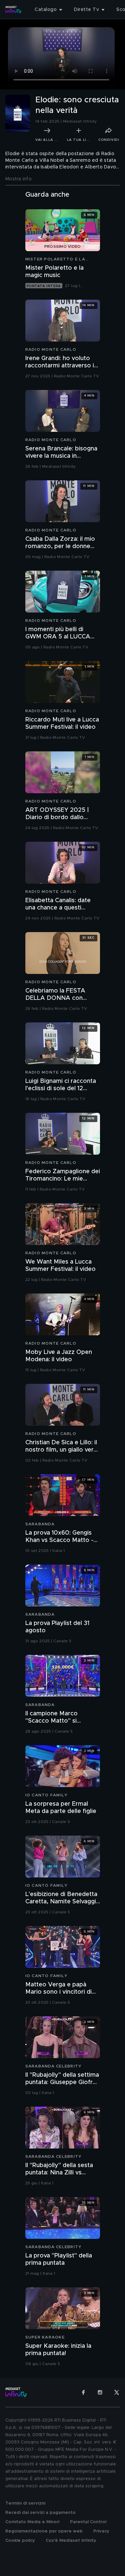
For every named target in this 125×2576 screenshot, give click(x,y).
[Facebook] (83, 2392)
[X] (117, 2392)
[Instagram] (100, 2392)
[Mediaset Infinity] (13, 10)
